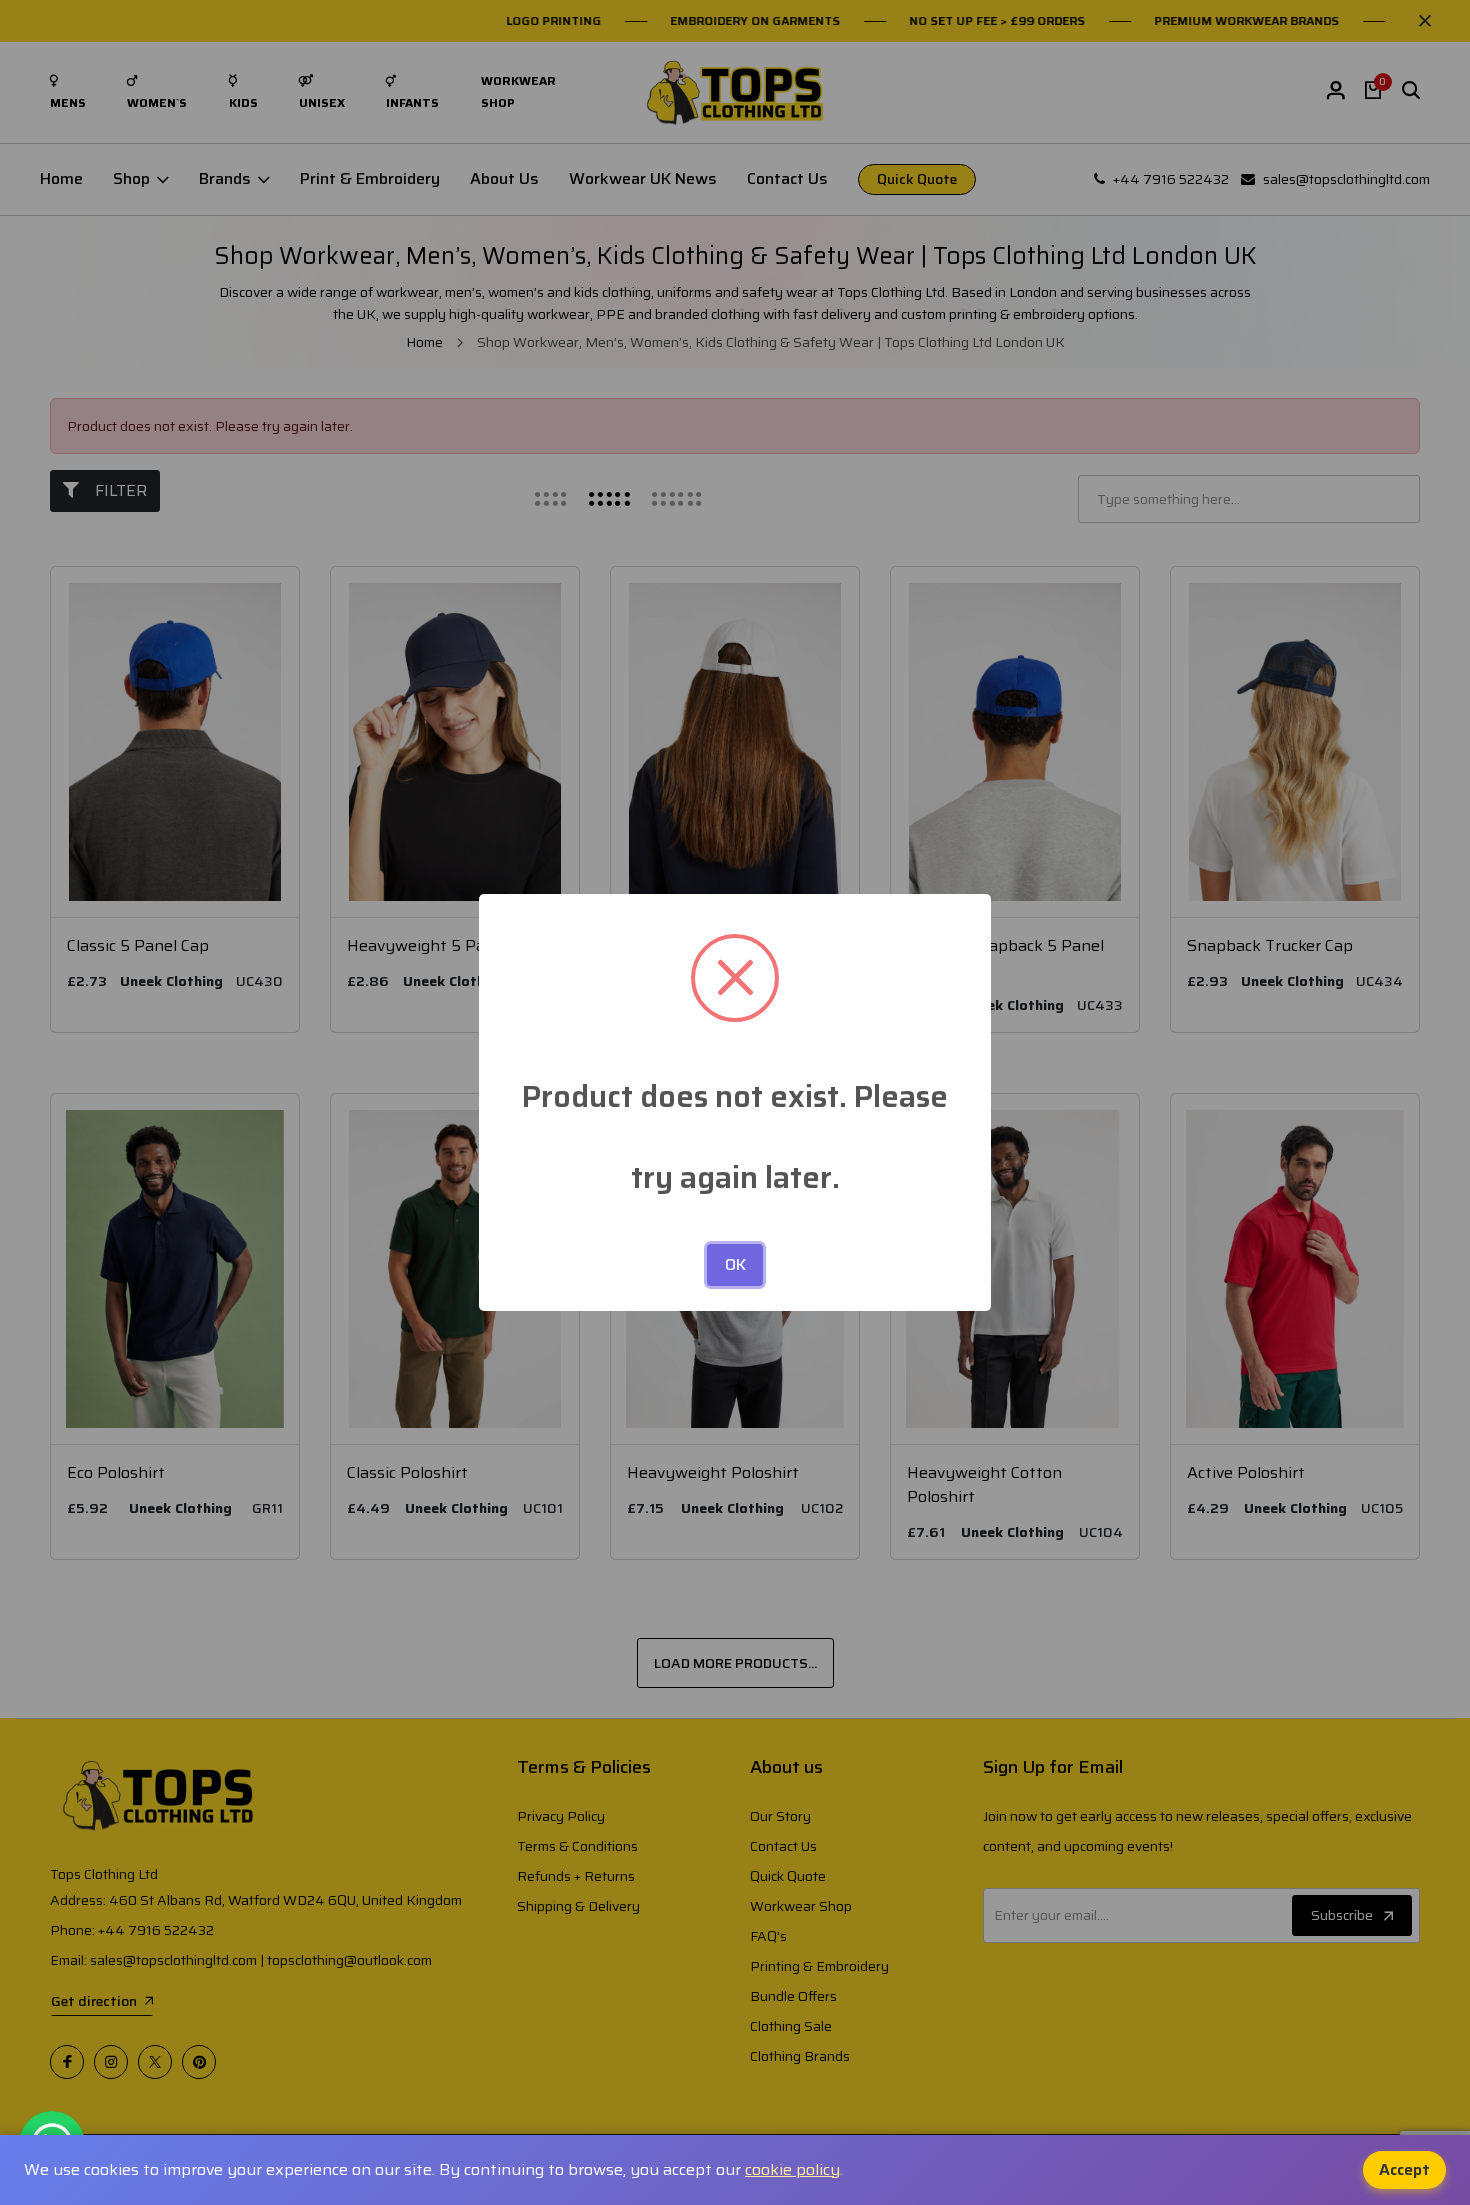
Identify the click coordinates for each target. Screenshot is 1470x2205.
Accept (1404, 2169)
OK (735, 1264)
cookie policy (792, 2170)
